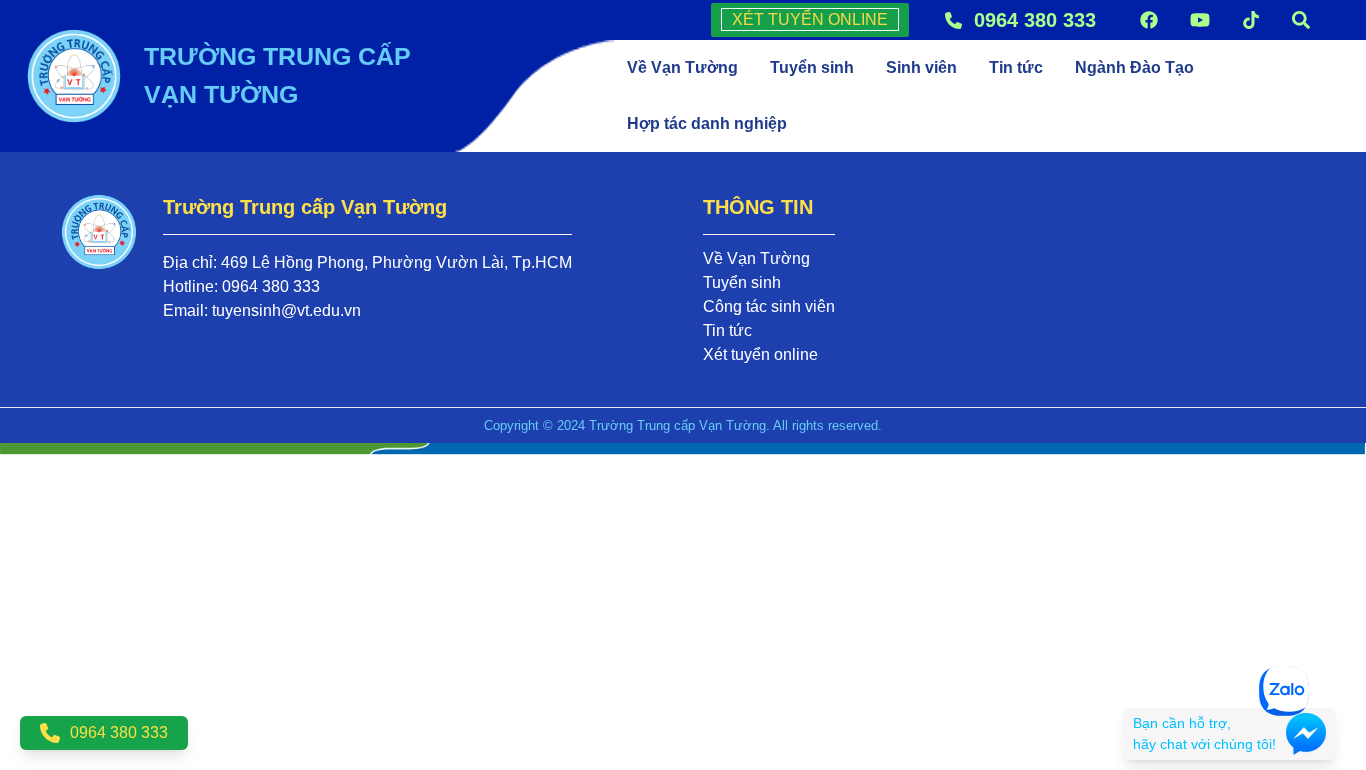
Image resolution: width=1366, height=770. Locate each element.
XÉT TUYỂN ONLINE (810, 19)
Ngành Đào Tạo (1134, 67)
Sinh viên (921, 67)
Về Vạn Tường (682, 67)
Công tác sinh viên (769, 306)
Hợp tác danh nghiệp (707, 123)
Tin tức (1016, 67)
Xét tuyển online (760, 354)
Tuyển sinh (812, 67)
